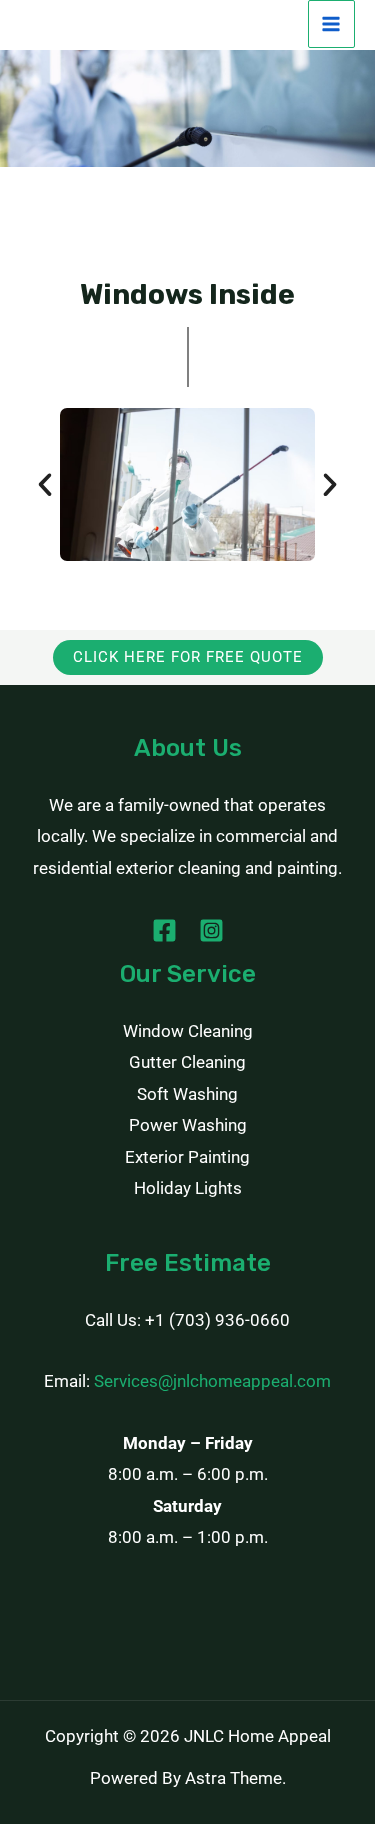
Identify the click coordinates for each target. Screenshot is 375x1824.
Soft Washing (187, 1094)
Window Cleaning (188, 1031)
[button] (45, 485)
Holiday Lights (188, 1188)
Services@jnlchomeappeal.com (212, 1381)
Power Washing (188, 1125)
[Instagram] (211, 930)
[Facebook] (164, 930)
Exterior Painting (187, 1157)
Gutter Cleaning (187, 1062)
